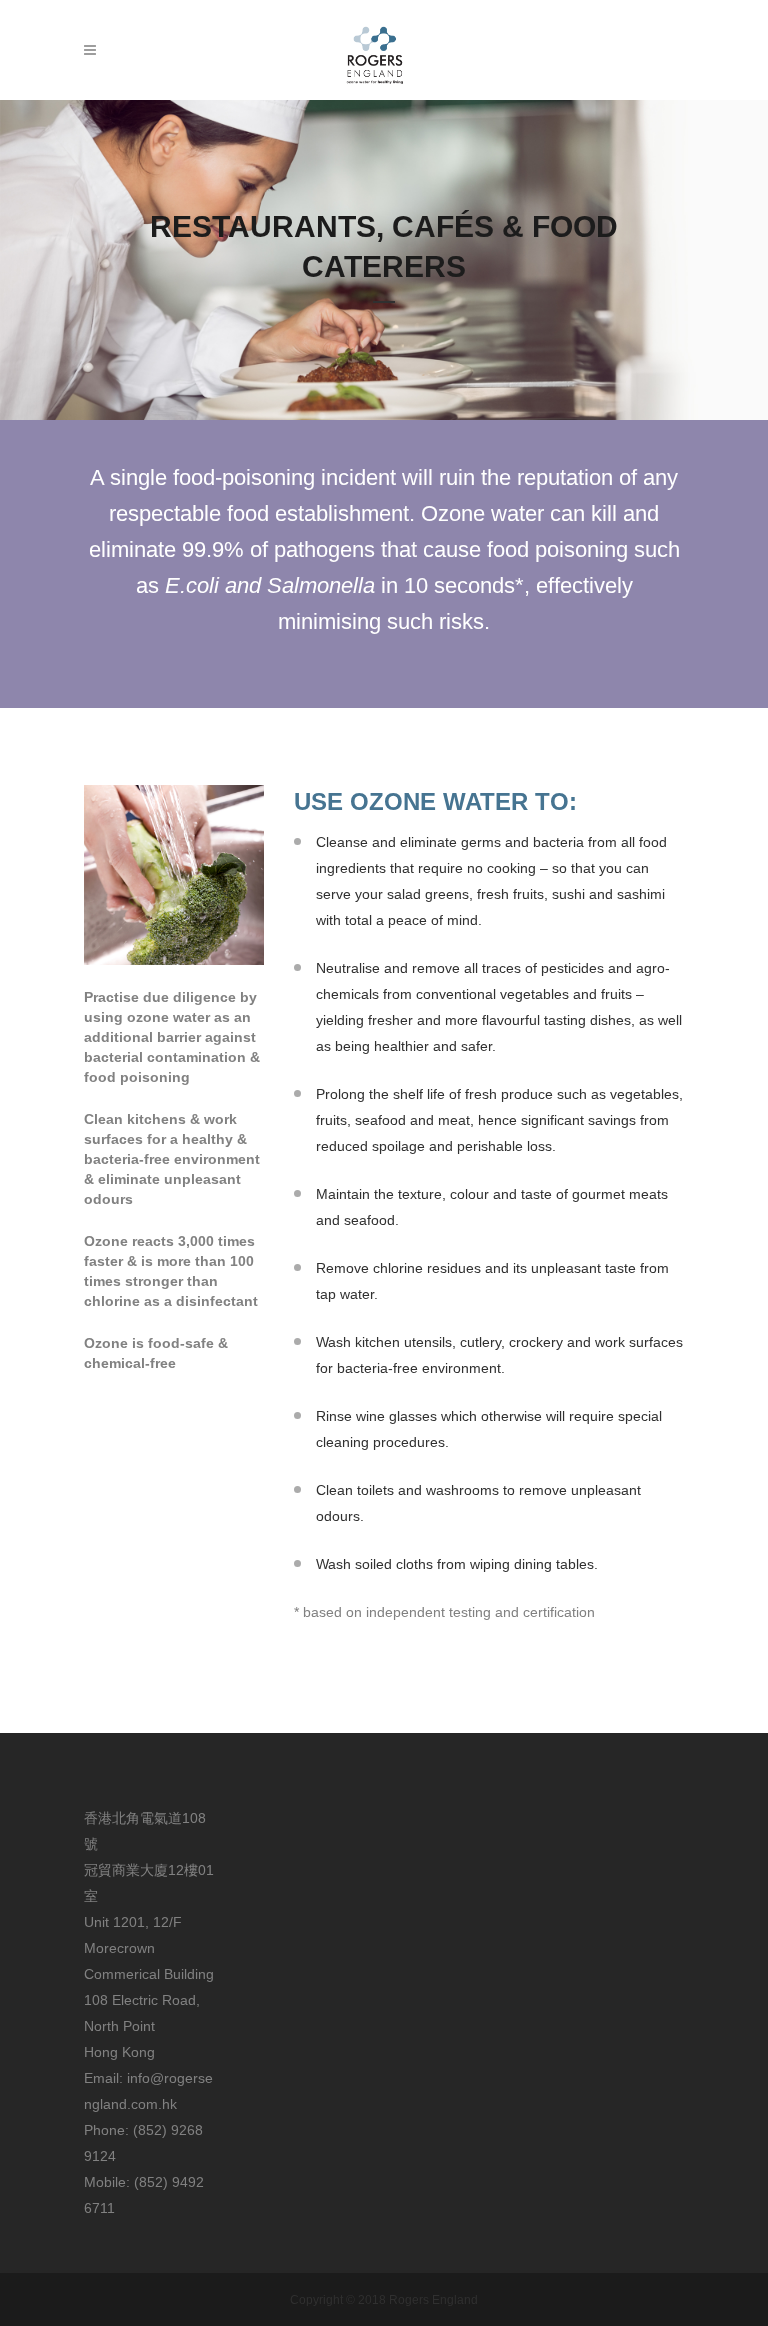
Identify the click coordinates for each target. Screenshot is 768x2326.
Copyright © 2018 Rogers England (384, 2300)
